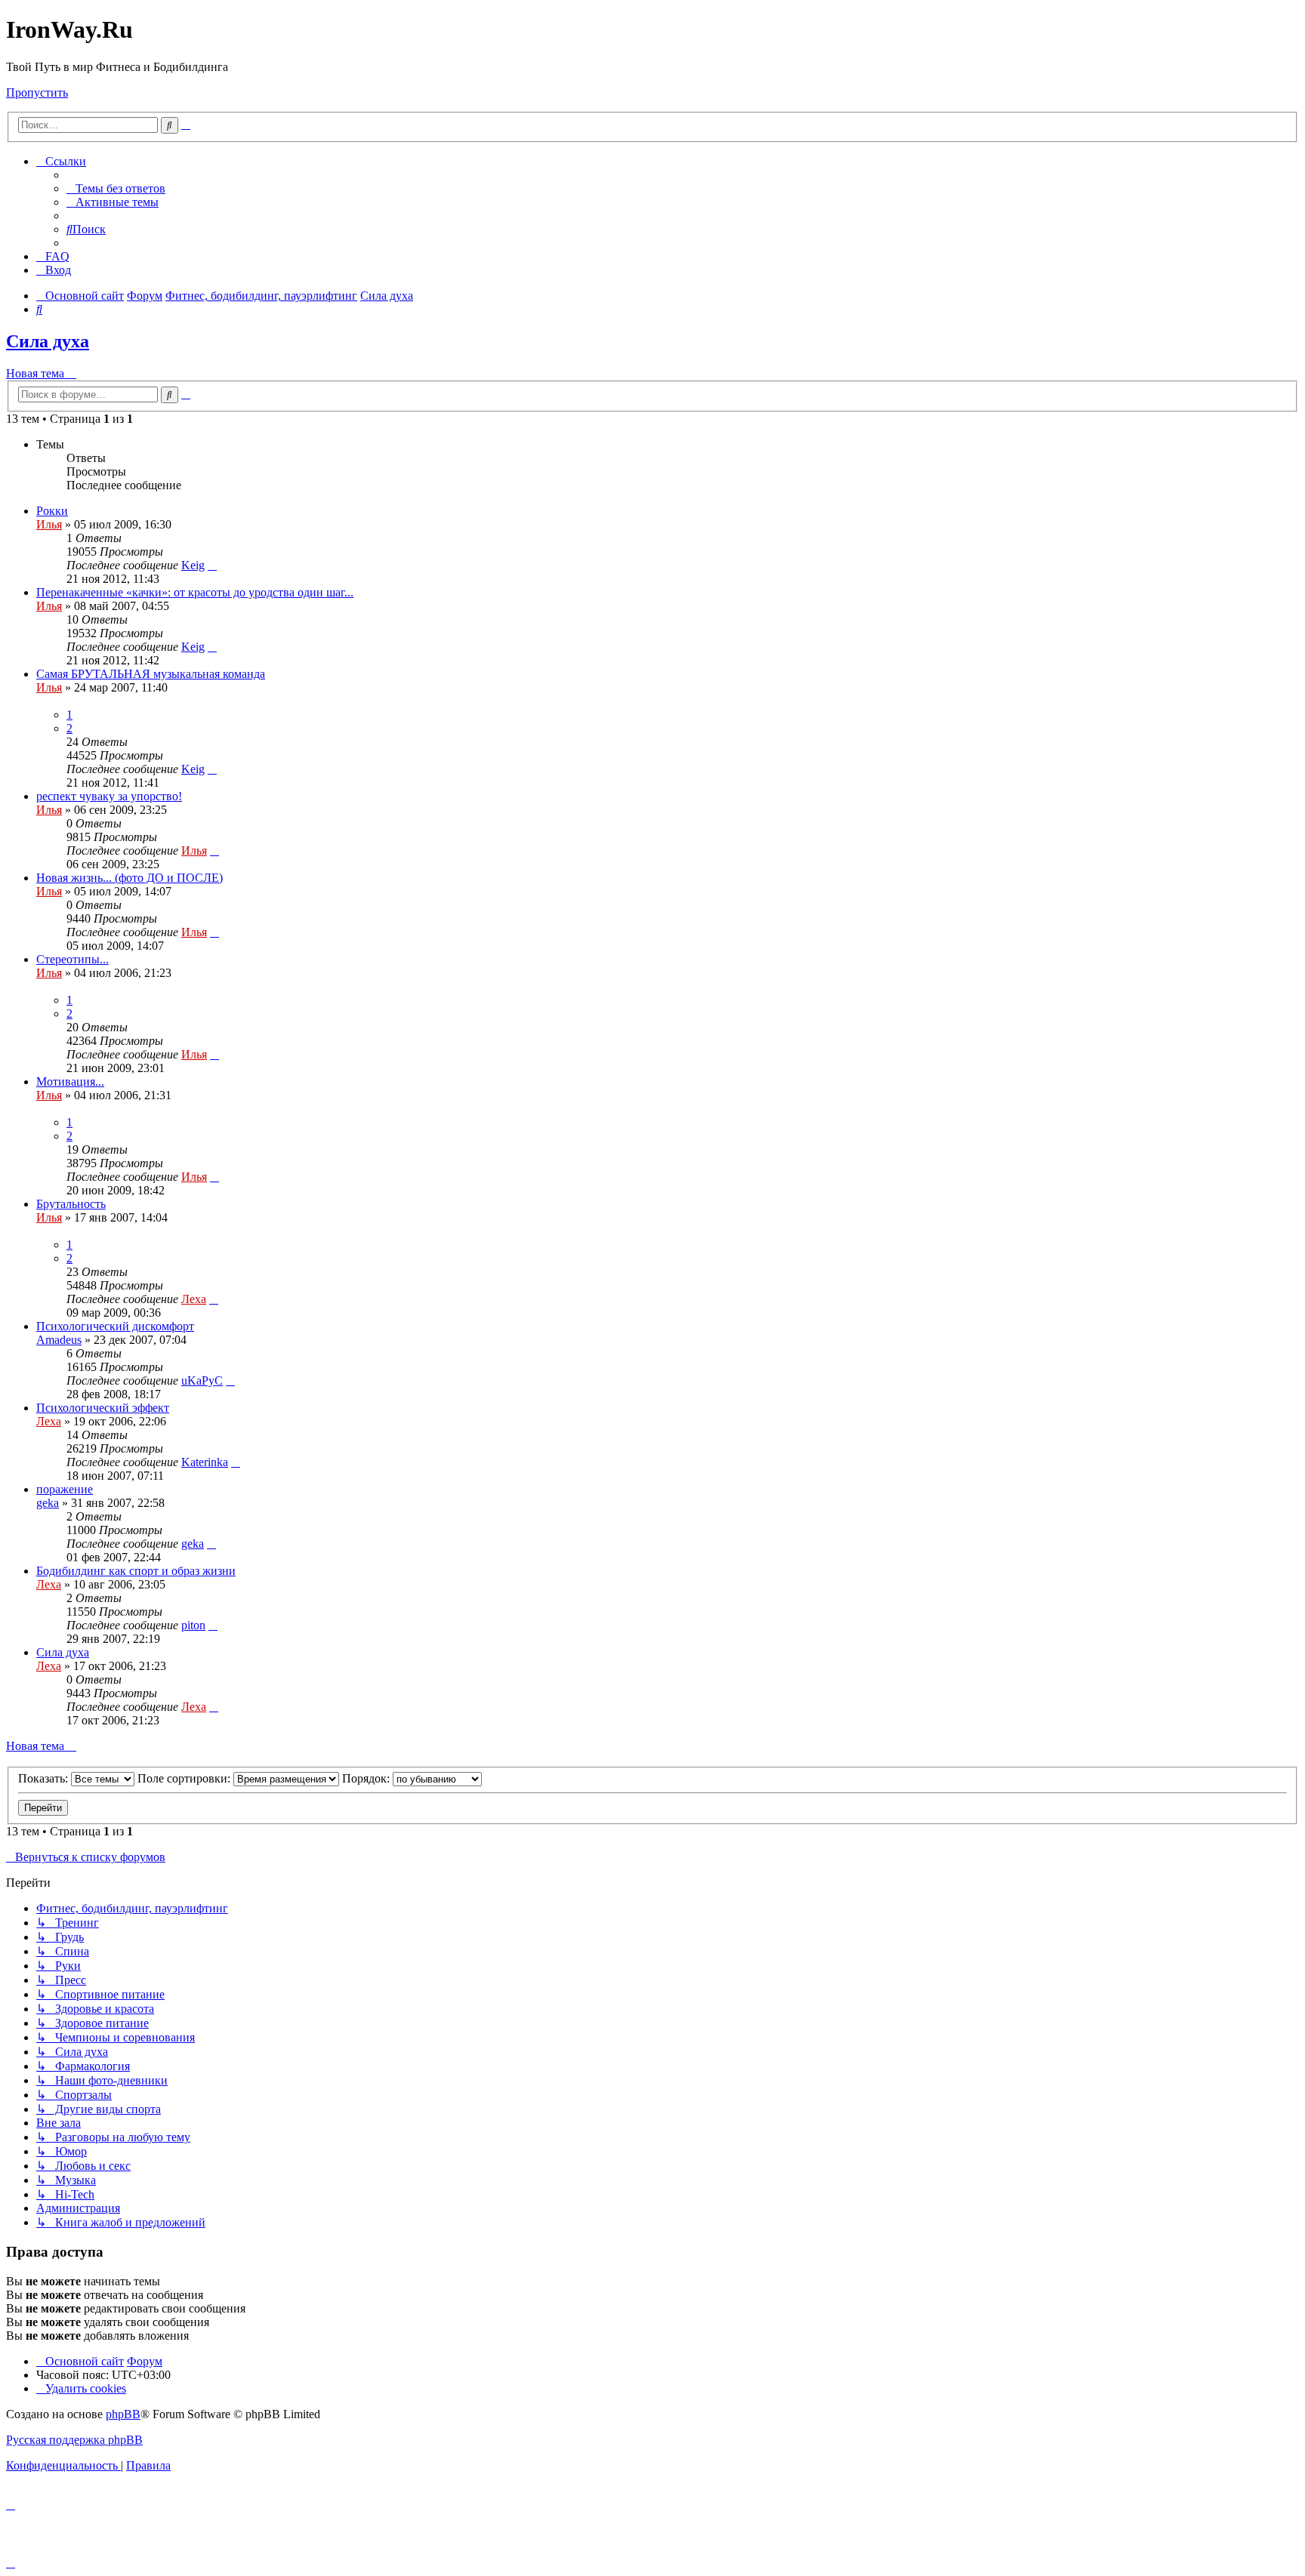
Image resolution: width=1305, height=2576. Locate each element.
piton (193, 1625)
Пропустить (37, 92)
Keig (193, 565)
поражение (65, 1489)
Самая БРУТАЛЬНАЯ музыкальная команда (151, 674)
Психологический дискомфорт (115, 1326)
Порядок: (367, 1778)
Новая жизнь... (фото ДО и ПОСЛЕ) (130, 878)
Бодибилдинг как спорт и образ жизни (136, 1571)
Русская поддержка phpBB (74, 2440)
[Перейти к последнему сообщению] (212, 565)
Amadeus (59, 1340)
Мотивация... (70, 1082)
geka (48, 1503)
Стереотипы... (72, 959)
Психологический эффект (103, 1408)
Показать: (45, 1778)
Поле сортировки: (185, 1778)
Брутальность (71, 1204)
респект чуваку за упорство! (109, 796)
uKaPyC (202, 1380)
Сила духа (48, 341)
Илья (49, 524)
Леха (194, 1299)
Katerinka (205, 1462)
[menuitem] (116, 188)
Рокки (52, 511)
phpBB (123, 2414)
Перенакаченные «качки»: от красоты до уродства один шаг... (195, 592)
